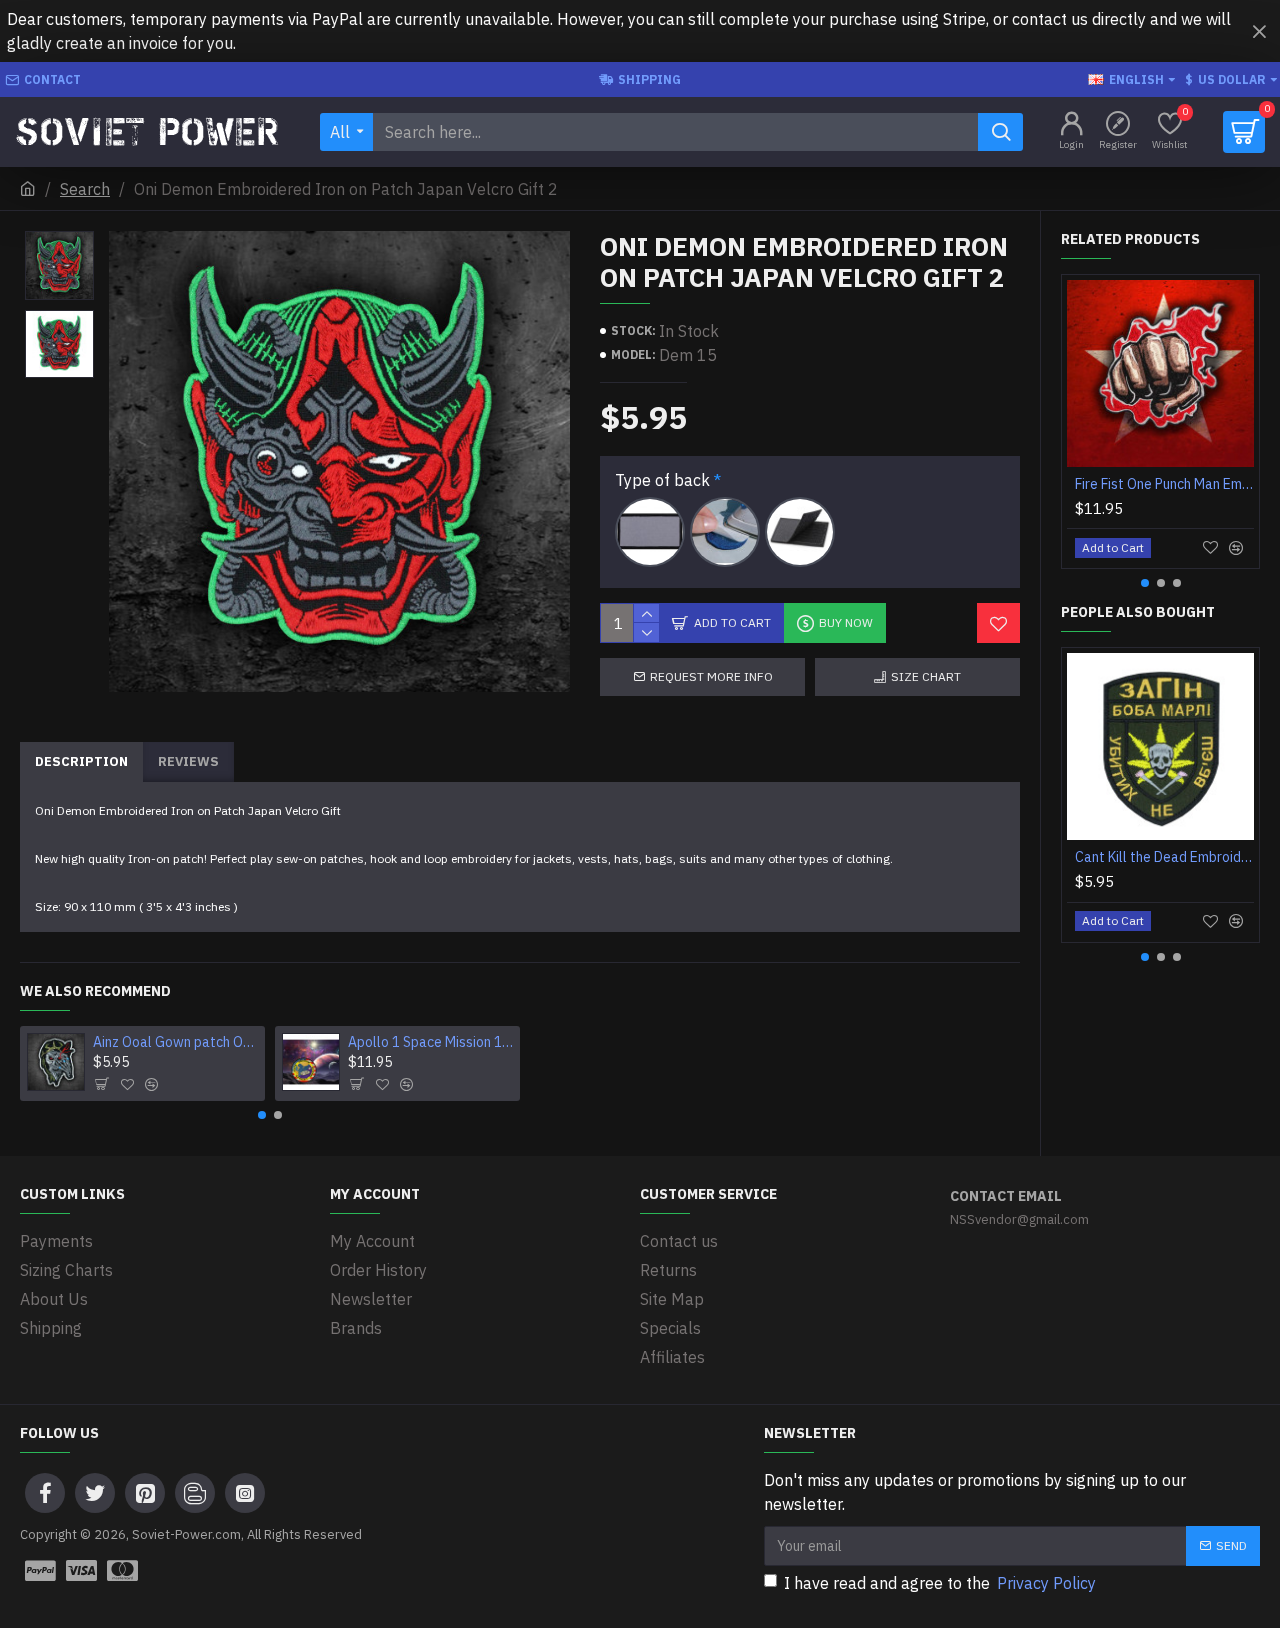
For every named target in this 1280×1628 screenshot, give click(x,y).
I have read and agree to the (940, 1583)
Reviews (188, 761)
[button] (262, 1115)
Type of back (662, 480)
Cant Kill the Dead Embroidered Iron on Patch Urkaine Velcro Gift (1164, 857)
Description (81, 761)
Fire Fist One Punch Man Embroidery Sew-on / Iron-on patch (1164, 484)
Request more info (711, 676)
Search (85, 189)
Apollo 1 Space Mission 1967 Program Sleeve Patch (430, 1042)
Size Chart (926, 676)
